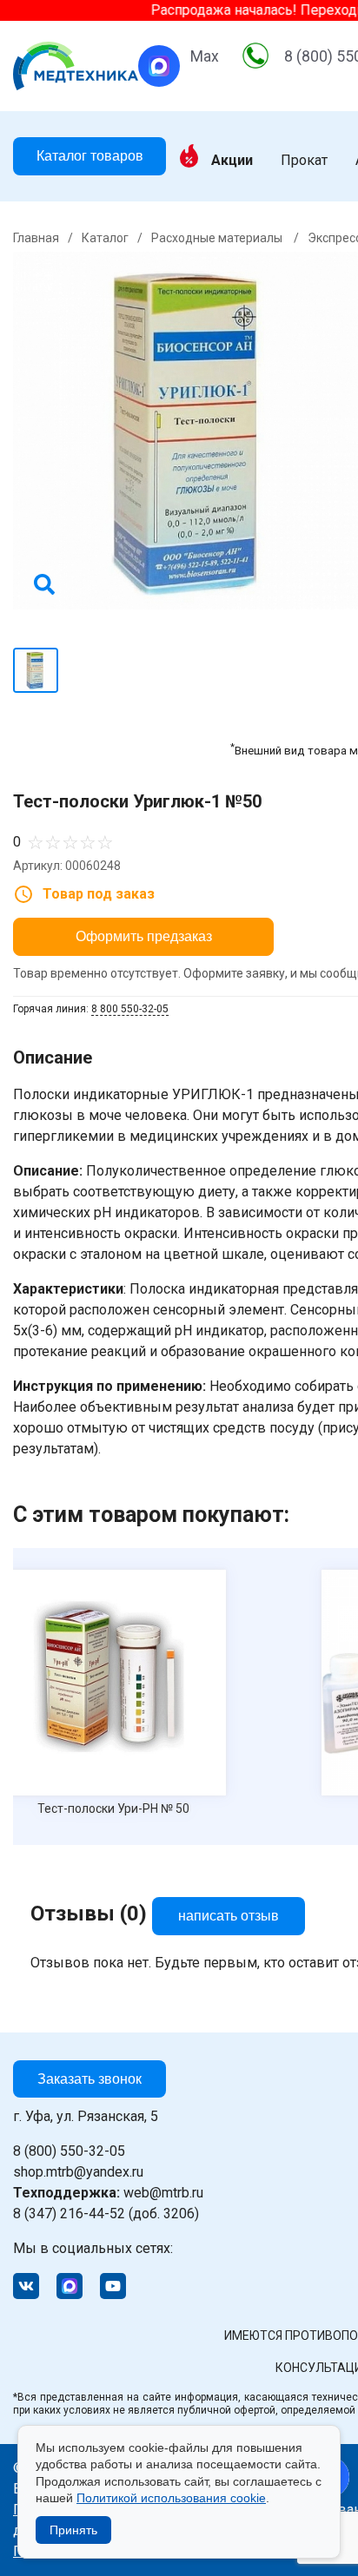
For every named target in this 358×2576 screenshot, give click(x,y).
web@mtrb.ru (108, 2193)
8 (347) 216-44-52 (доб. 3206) (106, 2214)
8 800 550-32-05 (130, 1009)
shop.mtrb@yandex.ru (78, 2172)
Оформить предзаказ (144, 936)
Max (205, 56)
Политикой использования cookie (171, 2498)
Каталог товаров (90, 156)
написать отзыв (229, 1916)
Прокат (304, 161)
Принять (73, 2530)
